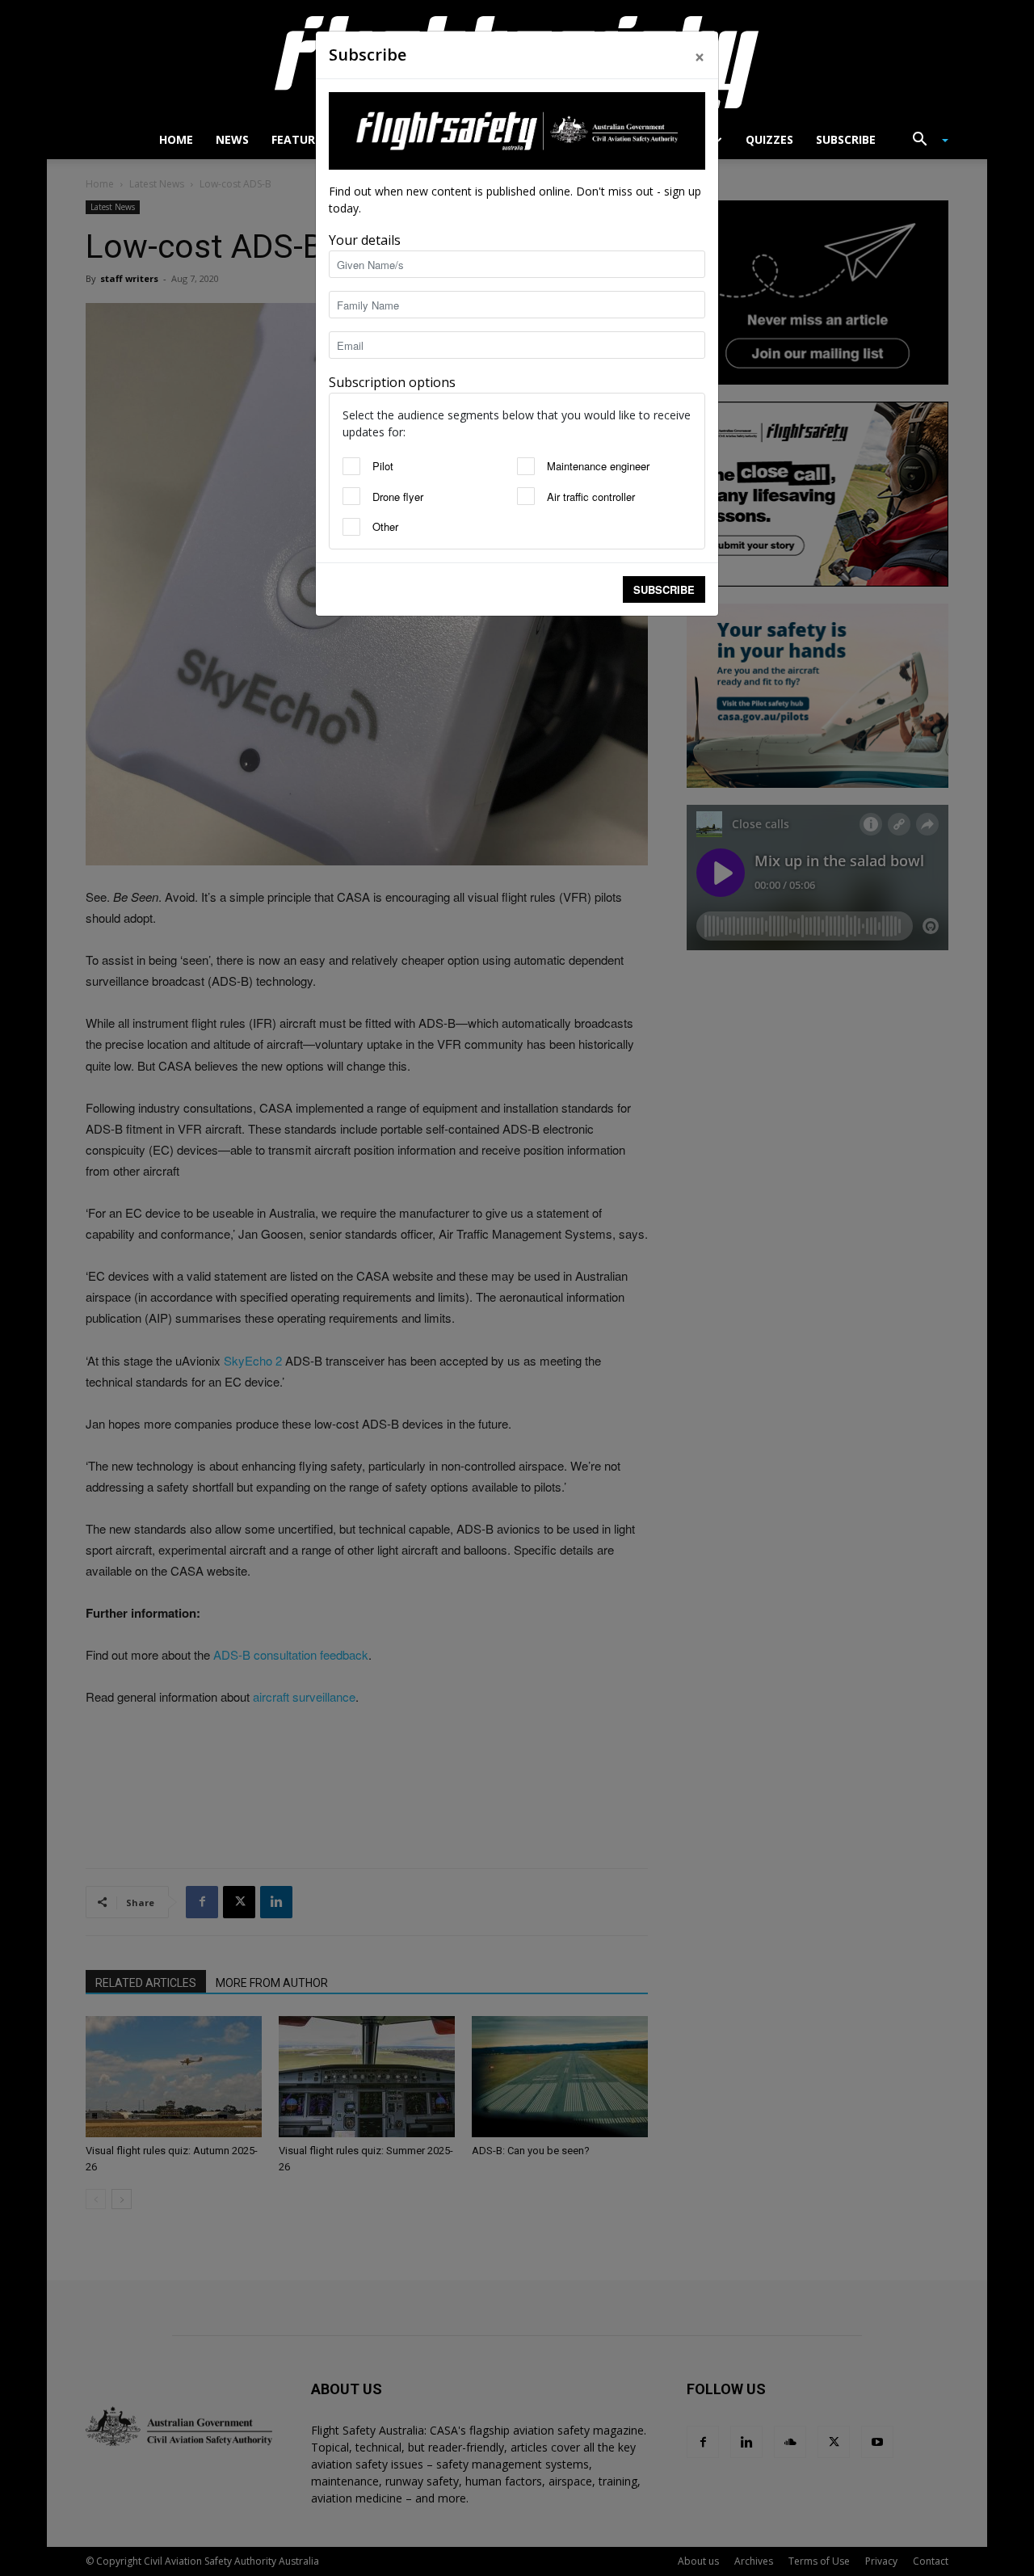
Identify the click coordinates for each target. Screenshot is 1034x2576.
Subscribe (664, 589)
